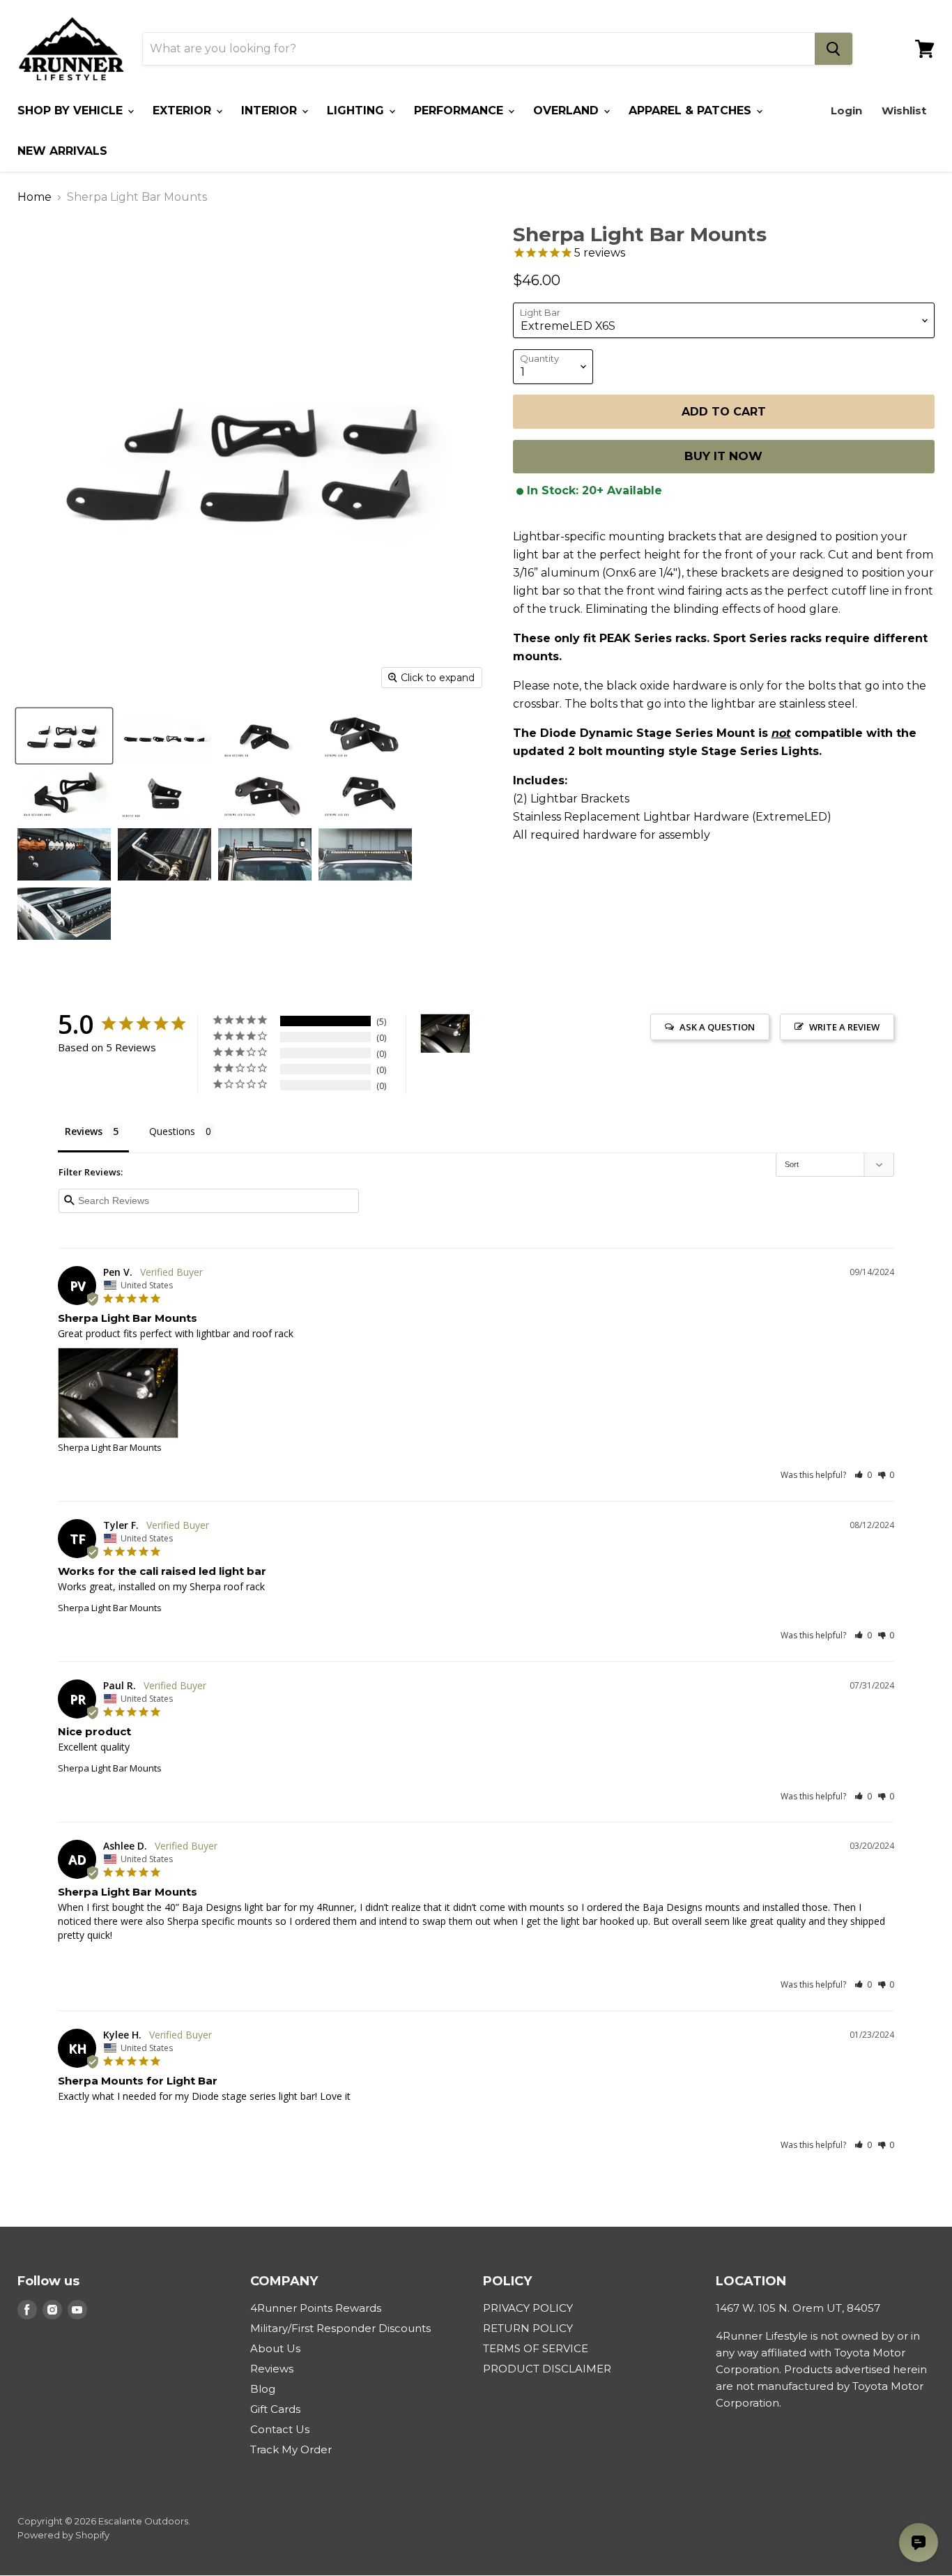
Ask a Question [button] (717, 1027)
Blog (263, 2389)
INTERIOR (271, 110)
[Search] (834, 49)
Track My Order (291, 2449)
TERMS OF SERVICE (536, 2348)
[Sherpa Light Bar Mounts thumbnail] (64, 736)
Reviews (272, 2369)
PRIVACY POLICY (528, 2308)
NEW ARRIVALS (62, 151)
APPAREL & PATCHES (692, 110)
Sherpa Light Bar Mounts (110, 1447)
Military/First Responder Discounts (340, 2328)
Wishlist (904, 110)
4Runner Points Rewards (316, 2308)
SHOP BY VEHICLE (72, 110)
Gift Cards (275, 2409)
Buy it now (723, 457)
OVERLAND (568, 110)
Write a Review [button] (844, 1027)
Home (34, 197)
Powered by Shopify (63, 2535)
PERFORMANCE (460, 110)
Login (846, 110)
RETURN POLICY (528, 2328)
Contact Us (280, 2429)
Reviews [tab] (84, 1131)
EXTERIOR (184, 110)
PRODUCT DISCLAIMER (547, 2369)
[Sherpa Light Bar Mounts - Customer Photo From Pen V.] (445, 1034)
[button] (863, 1475)
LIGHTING (357, 110)
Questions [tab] (172, 1131)
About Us (275, 2348)
